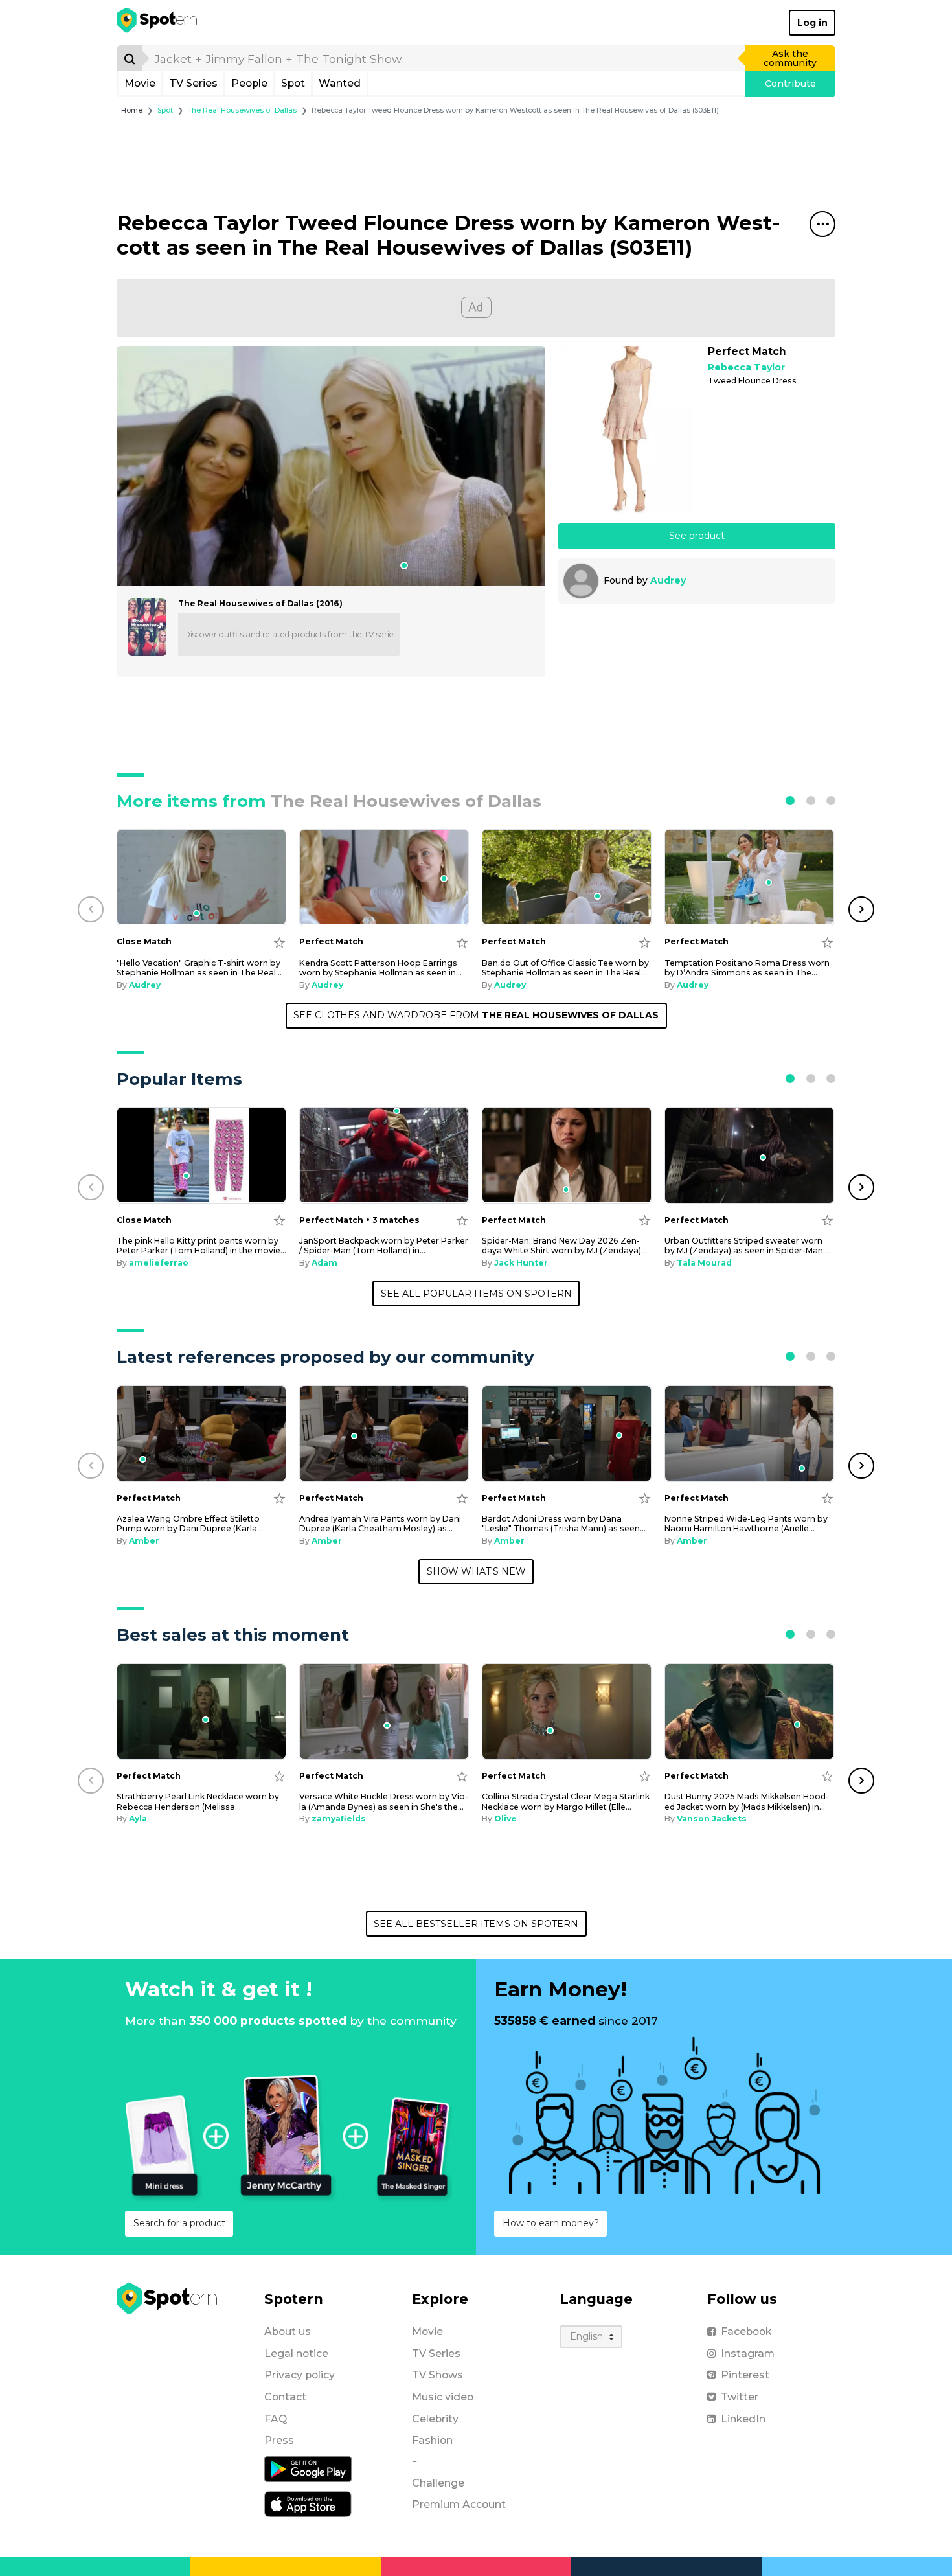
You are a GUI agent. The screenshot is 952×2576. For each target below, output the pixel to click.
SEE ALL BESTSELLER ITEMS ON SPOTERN (476, 1924)
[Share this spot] (822, 224)
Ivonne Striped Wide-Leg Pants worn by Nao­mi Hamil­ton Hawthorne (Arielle (746, 1523)
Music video (443, 2397)
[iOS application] (308, 2503)
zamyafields (339, 1818)
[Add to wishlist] (279, 942)
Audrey (668, 580)
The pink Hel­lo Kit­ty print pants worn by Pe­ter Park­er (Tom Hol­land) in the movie (201, 1246)
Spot (293, 83)
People (249, 83)
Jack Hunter (521, 1263)
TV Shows (437, 2375)
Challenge (438, 2483)
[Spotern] (158, 23)
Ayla (138, 1818)
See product (697, 536)
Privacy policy (300, 2375)
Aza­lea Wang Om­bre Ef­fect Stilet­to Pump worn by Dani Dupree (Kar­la (190, 1523)
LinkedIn (743, 2419)
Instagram (748, 2354)
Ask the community (790, 58)
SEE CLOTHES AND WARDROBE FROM (476, 1015)
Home (132, 110)
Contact (285, 2397)
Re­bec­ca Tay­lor (746, 368)
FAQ (276, 2419)
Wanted (340, 83)
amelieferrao (159, 1263)
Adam (324, 1263)
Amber (144, 1541)
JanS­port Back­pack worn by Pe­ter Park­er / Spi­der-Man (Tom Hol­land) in (384, 1246)
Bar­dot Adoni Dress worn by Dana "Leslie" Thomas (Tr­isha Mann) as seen (564, 1523)
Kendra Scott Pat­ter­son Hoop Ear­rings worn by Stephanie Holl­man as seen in (380, 968)
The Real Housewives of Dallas (242, 110)
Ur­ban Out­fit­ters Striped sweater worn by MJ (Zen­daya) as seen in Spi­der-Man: (748, 1246)
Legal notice (296, 2354)
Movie (140, 83)
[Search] (130, 58)
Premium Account (459, 2504)
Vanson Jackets (712, 1818)
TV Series (193, 83)
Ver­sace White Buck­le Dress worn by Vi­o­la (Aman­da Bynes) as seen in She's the (384, 1801)
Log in (812, 23)
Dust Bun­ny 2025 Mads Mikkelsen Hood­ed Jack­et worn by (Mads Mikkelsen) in (747, 1801)
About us (288, 2331)
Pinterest (745, 2375)
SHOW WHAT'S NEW (476, 1571)
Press (279, 2440)
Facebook (746, 2331)
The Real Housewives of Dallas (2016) (260, 603)
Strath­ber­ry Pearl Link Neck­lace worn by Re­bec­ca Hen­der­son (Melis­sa (198, 1801)
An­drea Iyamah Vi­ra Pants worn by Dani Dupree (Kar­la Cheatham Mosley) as (380, 1523)
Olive (505, 1818)
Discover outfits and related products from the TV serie (289, 634)
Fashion (432, 2440)
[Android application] (308, 2468)
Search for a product (179, 2223)
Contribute (790, 84)
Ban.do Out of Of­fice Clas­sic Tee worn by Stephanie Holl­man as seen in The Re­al (565, 968)
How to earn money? (551, 2223)
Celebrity (435, 2419)
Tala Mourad (704, 1263)
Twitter (740, 2397)
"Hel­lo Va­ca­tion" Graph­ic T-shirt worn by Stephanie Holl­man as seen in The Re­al (199, 968)
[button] (790, 801)
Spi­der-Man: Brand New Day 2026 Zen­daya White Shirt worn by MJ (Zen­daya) (564, 1246)
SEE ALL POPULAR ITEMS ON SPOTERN (476, 1294)
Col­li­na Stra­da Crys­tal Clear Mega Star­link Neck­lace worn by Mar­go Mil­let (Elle (566, 1801)
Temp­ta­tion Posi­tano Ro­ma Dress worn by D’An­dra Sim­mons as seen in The (747, 968)
